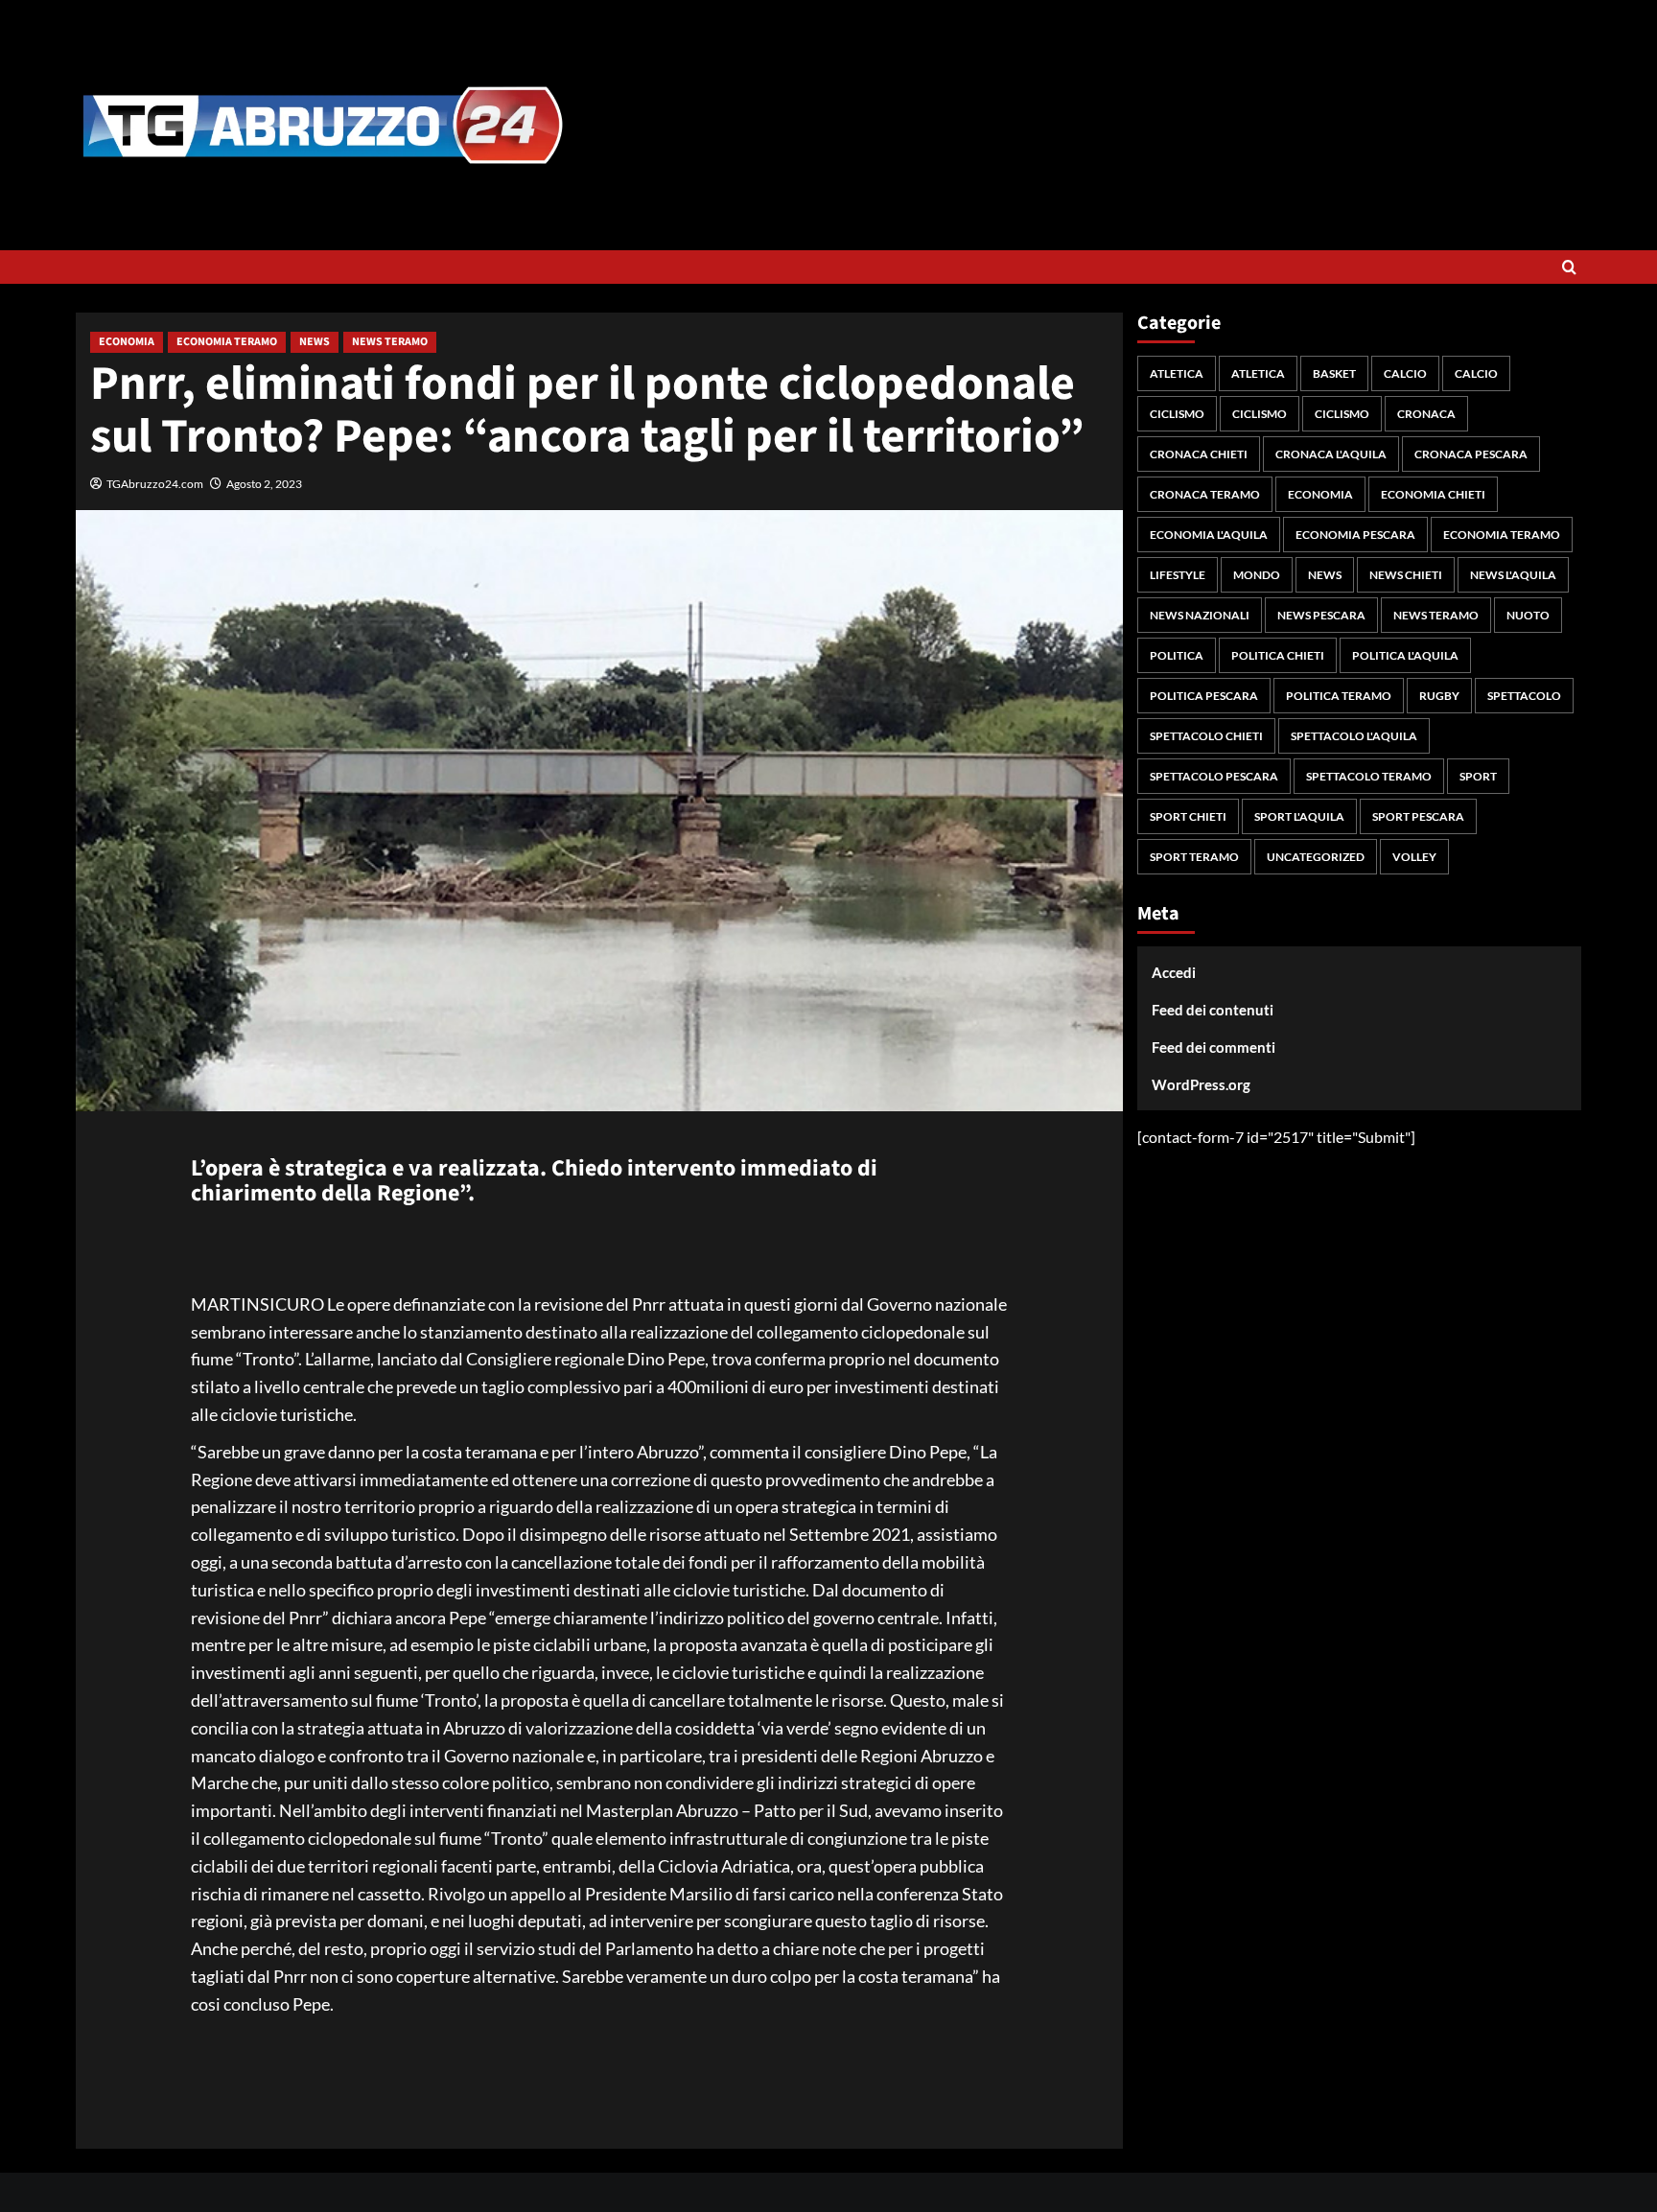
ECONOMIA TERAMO (227, 342)
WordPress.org (1201, 1084)
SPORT (1478, 776)
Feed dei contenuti (1213, 1010)
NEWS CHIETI (1406, 575)
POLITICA (1177, 655)
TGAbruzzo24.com (155, 484)
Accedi (1174, 972)
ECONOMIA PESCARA (1355, 535)
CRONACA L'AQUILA (1331, 454)
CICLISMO (1177, 414)
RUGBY (1439, 696)
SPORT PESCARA (1418, 816)
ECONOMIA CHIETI (1433, 494)
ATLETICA (1177, 373)
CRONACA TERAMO (1205, 494)
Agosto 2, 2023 (264, 484)
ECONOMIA (127, 342)
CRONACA (1426, 414)
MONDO (1257, 575)
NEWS (315, 342)
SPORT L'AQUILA (1299, 816)
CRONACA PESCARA (1471, 454)
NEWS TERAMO (390, 342)
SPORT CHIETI (1188, 816)
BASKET (1334, 373)
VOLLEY (1414, 857)
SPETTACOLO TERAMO (1369, 776)
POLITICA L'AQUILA (1405, 655)
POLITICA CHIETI (1278, 655)
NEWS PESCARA (1321, 615)
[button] (1569, 267)
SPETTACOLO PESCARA (1214, 776)
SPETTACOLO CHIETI (1206, 736)
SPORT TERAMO (1194, 857)
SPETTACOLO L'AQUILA (1354, 736)
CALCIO (1405, 373)
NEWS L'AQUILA (1513, 575)
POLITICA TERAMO (1339, 696)
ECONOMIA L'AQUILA (1209, 535)
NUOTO (1528, 615)
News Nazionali (1200, 615)
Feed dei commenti (1214, 1047)
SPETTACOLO (1524, 696)
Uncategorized (1316, 857)
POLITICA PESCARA (1204, 696)
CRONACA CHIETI (1199, 454)
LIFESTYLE (1178, 575)
